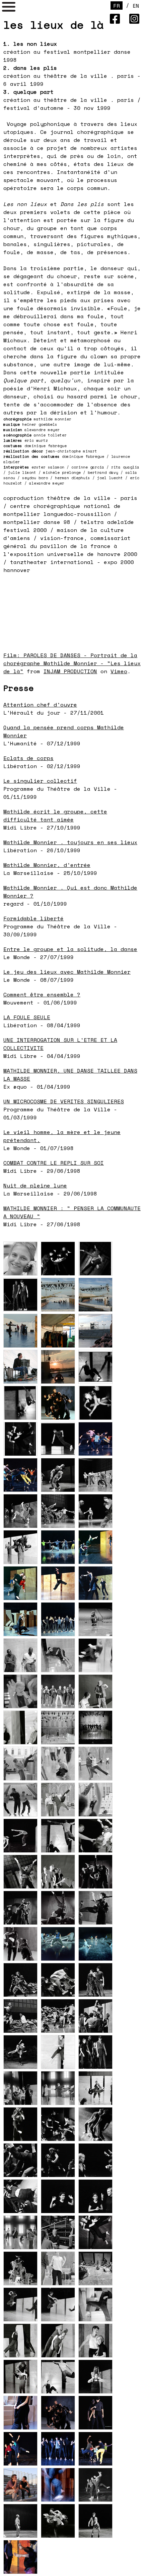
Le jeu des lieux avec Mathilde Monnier (67, 972)
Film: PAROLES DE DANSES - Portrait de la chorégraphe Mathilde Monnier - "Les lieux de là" (72, 663)
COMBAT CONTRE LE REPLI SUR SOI (54, 1163)
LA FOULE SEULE (27, 1017)
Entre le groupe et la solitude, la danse (70, 949)
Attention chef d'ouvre (40, 705)
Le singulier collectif (40, 781)
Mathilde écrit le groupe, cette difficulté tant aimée (55, 815)
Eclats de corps (28, 758)
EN (136, 6)
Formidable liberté (33, 918)
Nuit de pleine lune (35, 1185)
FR (117, 6)
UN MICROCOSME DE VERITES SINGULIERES (64, 1101)
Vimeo (119, 671)
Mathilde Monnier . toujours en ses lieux (70, 842)
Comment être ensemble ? (42, 994)
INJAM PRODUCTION (70, 671)
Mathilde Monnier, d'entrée (47, 865)
